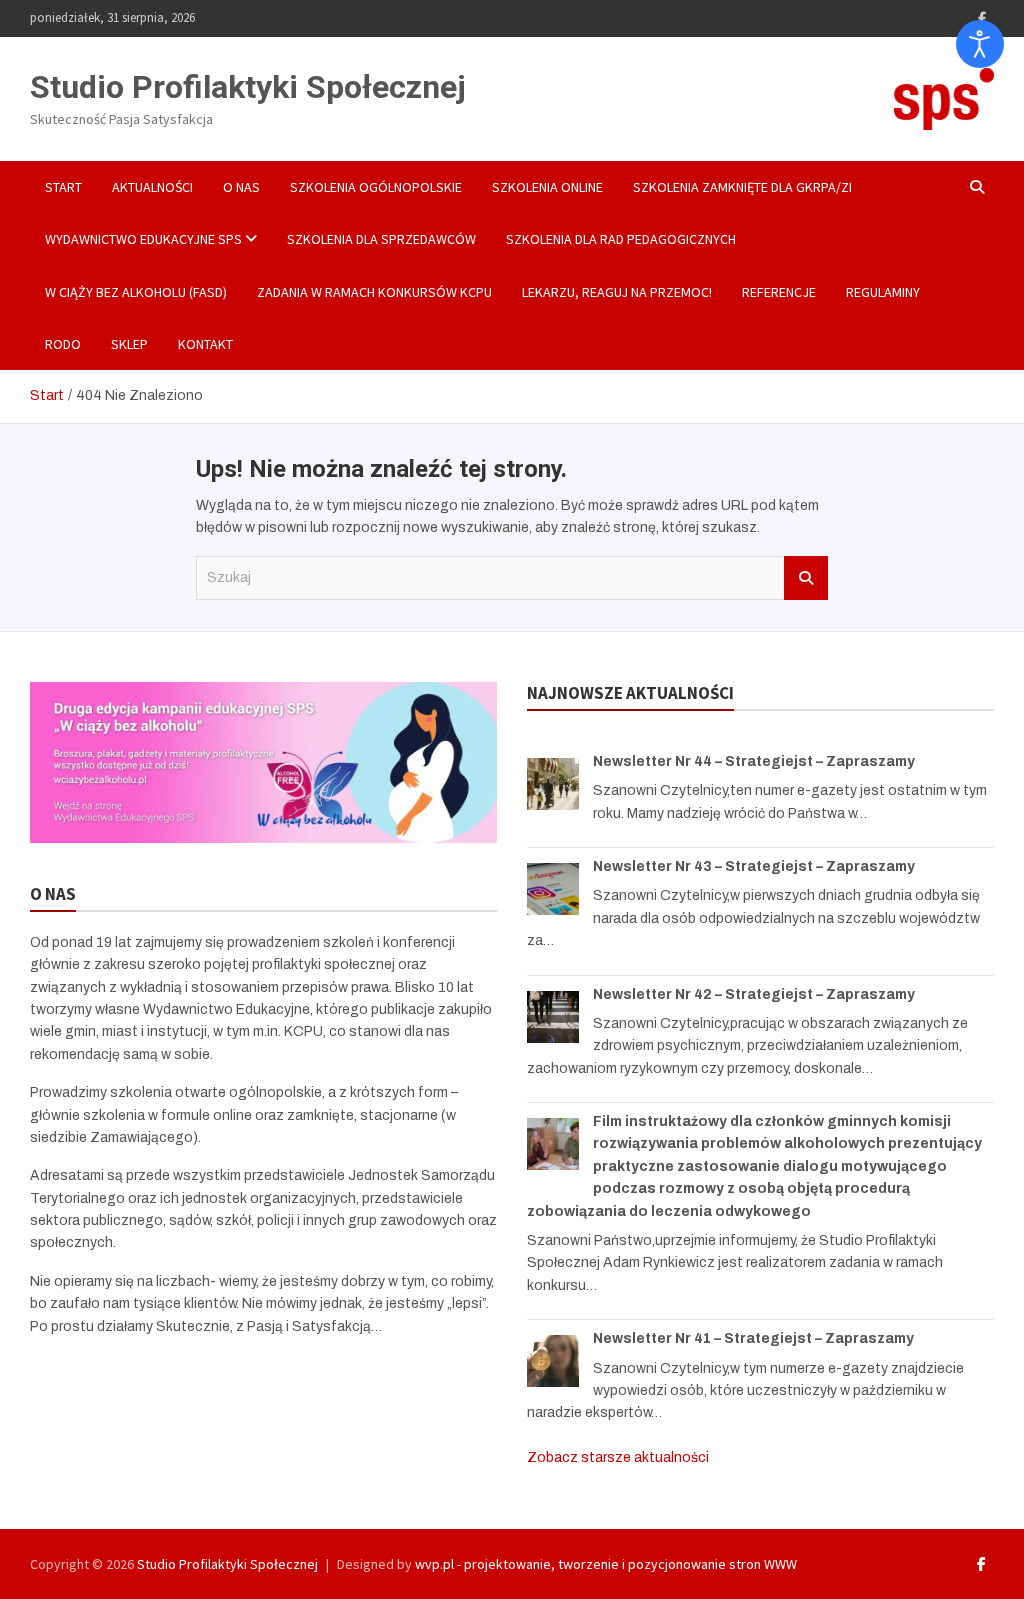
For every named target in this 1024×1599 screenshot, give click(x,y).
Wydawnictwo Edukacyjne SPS (143, 239)
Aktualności (152, 187)
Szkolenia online (547, 187)
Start (63, 187)
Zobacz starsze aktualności (618, 1457)
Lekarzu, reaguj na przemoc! (617, 292)
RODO (63, 344)
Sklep (129, 344)
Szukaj (806, 578)
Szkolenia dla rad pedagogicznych (621, 239)
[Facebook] (982, 18)
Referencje (779, 292)
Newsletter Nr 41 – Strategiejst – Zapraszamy (753, 1338)
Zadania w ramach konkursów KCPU (374, 292)
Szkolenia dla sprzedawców (381, 239)
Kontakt (205, 344)
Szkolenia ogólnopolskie (376, 187)
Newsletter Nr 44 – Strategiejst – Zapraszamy (754, 761)
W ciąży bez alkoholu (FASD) (136, 292)
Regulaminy (883, 292)
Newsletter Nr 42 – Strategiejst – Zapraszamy (754, 994)
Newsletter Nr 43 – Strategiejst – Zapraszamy (754, 866)
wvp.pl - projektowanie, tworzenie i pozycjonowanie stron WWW (606, 1564)
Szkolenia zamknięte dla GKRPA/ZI (742, 187)
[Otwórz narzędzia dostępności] (980, 44)
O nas (241, 187)
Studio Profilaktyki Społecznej (248, 87)
